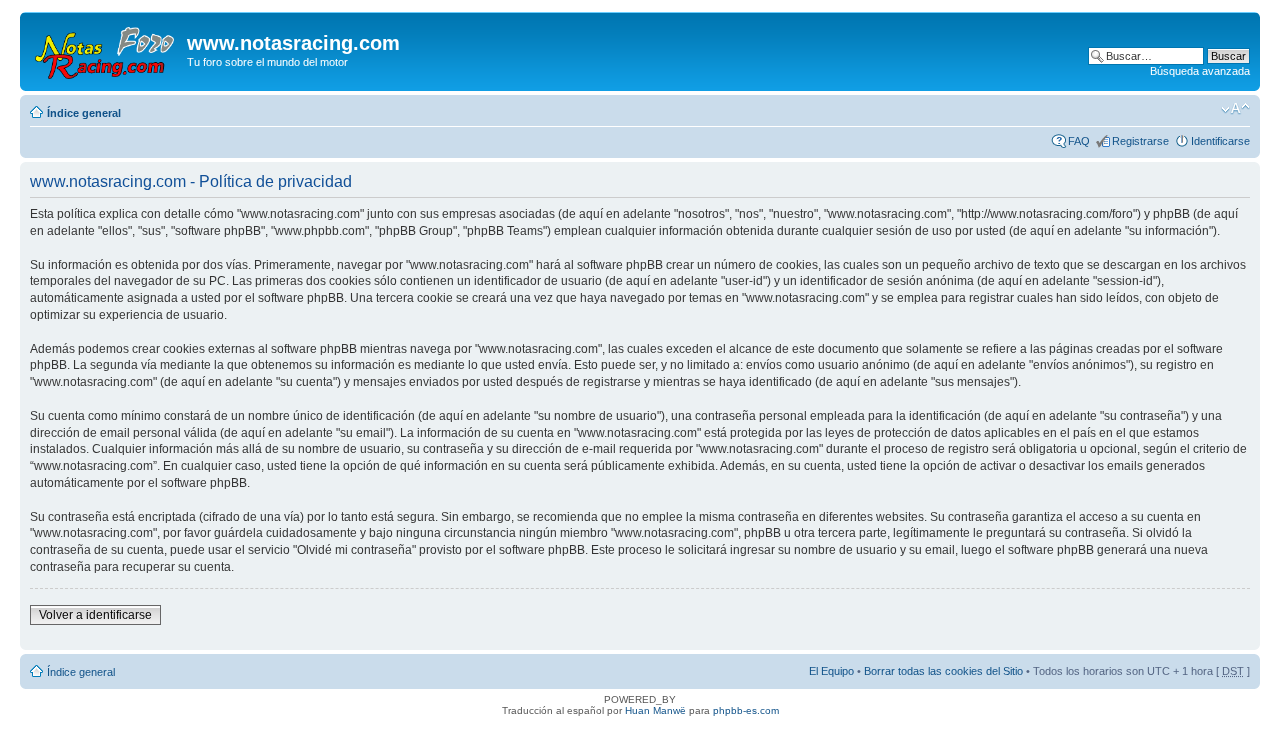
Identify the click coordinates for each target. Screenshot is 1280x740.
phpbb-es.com (746, 710)
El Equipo (831, 671)
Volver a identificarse (95, 615)
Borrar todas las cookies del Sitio (943, 671)
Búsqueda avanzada (1200, 71)
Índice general (84, 113)
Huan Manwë (655, 710)
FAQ (1079, 141)
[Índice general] (106, 49)
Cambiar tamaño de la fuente (1235, 109)
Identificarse (1220, 141)
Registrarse (1140, 141)
